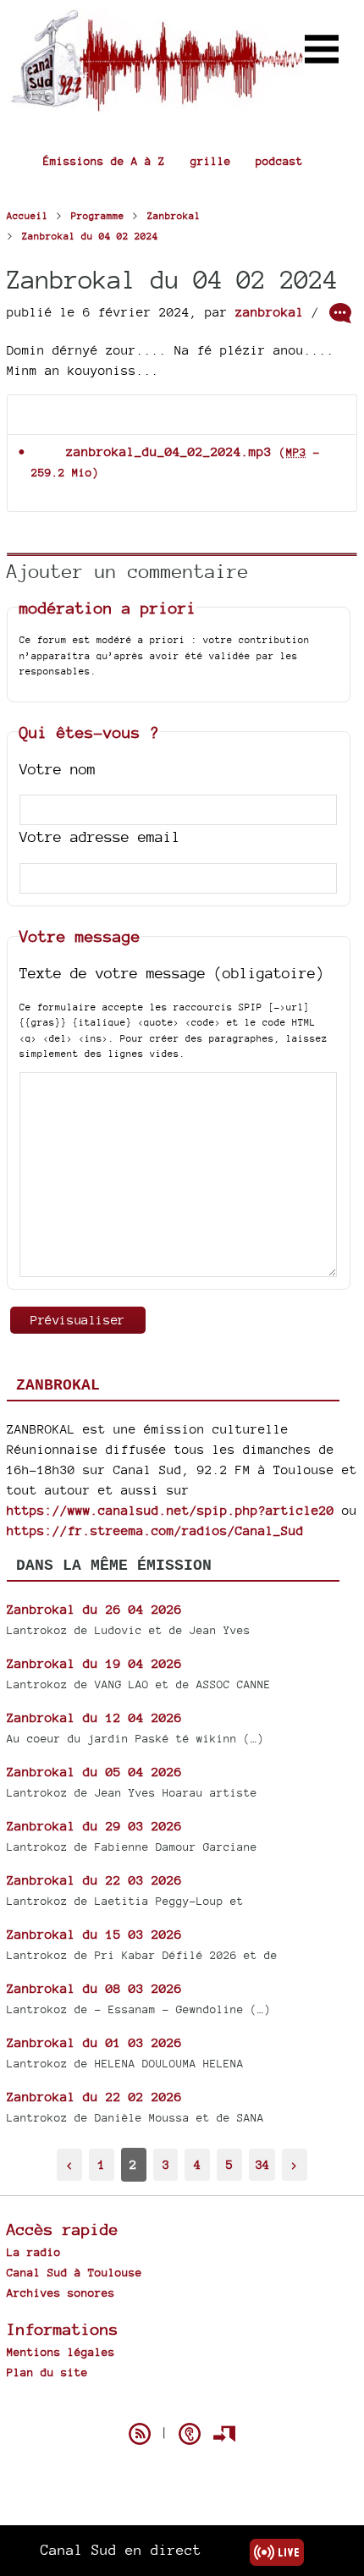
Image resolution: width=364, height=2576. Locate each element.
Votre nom (58, 769)
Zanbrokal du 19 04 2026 (94, 1663)
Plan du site (47, 2372)
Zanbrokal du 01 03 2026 (94, 2042)
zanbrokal (270, 312)
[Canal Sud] (157, 104)
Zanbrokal (58, 1385)
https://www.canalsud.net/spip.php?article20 (171, 1510)
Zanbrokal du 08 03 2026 (94, 1988)
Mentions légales (61, 2352)
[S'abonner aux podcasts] (190, 2434)
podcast (279, 161)
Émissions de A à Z (104, 161)
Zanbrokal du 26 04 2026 (94, 1609)
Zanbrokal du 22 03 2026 (94, 1880)
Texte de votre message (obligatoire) (172, 973)
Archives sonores (61, 2293)
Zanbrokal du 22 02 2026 (94, 2097)
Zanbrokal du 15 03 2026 (94, 1934)
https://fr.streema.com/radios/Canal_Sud (155, 1530)
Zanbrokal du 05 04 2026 (94, 1772)
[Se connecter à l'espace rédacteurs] (224, 2434)
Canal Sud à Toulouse (74, 2272)
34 (262, 2164)
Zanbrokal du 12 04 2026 (94, 1717)
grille (211, 161)
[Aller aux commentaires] (340, 313)
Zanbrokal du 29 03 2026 (94, 1826)
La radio (34, 2252)
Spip (182, 2404)
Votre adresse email (100, 837)
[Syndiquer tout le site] (140, 2434)
